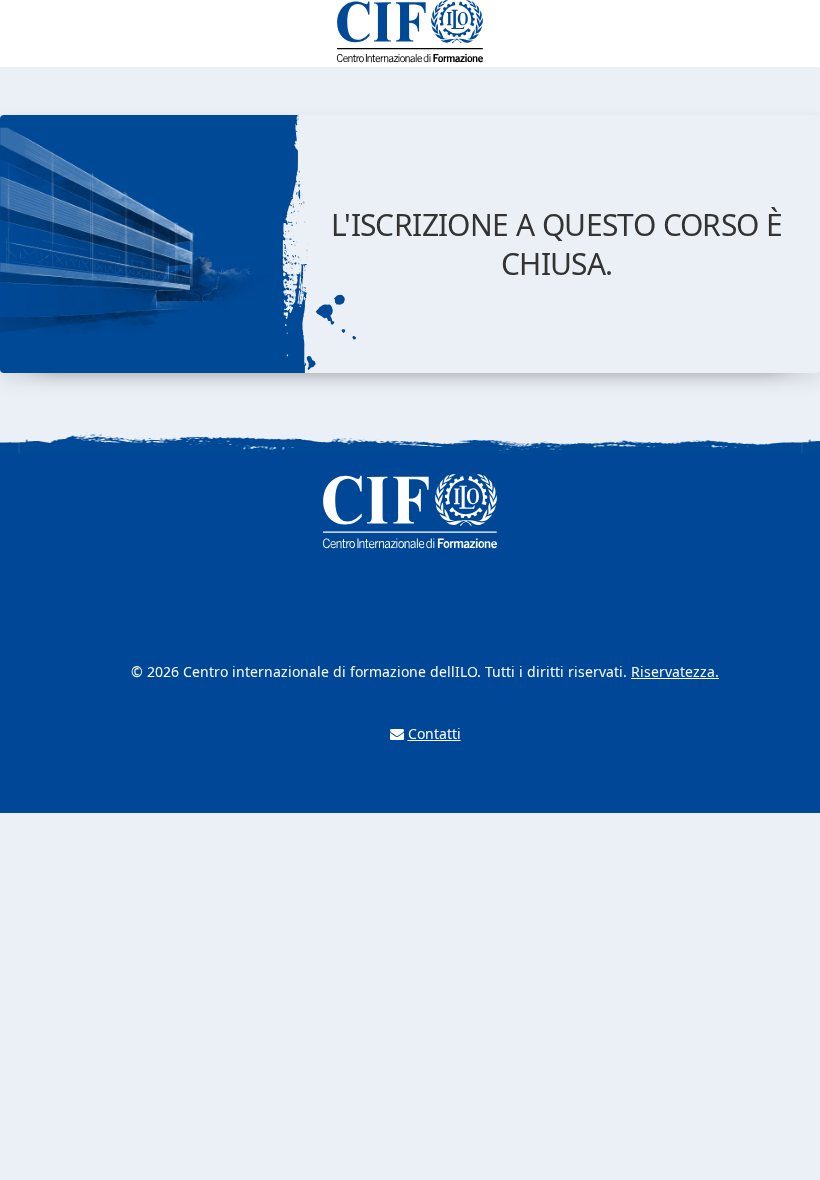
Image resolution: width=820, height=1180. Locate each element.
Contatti (434, 733)
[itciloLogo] (410, 31)
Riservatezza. (675, 671)
